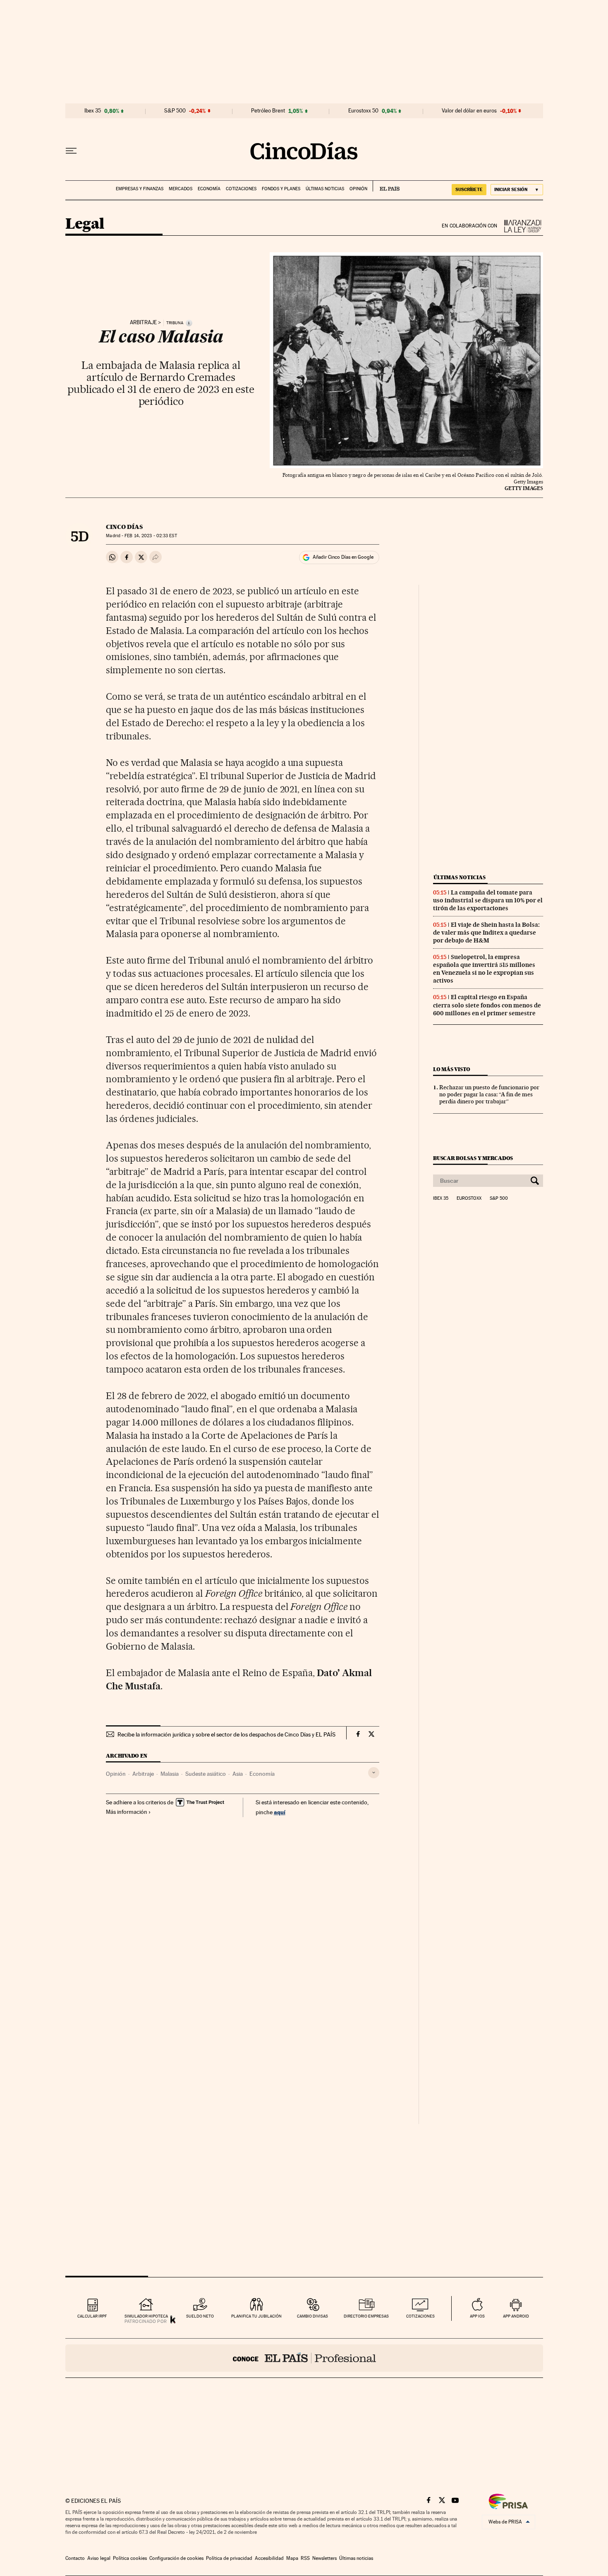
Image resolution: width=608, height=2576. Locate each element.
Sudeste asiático (206, 1774)
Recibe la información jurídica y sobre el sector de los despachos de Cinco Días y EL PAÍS (226, 1734)
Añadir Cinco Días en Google (343, 557)
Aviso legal (99, 2558)
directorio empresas (366, 2316)
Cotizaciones (241, 189)
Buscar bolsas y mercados (473, 1158)
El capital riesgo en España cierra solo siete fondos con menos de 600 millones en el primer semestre (487, 1005)
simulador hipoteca (146, 2316)
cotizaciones (420, 2316)
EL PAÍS (386, 186)
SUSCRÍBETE (469, 189)
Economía (209, 189)
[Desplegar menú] (71, 151)
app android (516, 2316)
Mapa (292, 2558)
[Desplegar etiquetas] (374, 1773)
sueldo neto (200, 2316)
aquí (280, 1812)
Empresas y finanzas (140, 189)
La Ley (520, 226)
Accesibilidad (269, 2558)
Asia (238, 1774)
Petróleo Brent (268, 111)
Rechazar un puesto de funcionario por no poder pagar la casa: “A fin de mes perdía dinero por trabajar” (489, 1094)
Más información (127, 1812)
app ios (477, 2316)
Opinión (358, 189)
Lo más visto (452, 1069)
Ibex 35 (93, 111)
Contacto (75, 2558)
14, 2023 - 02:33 (151, 536)
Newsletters (324, 2558)
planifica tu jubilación (256, 2316)
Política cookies (130, 2558)
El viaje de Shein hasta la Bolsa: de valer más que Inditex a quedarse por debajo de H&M (486, 933)
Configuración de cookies (176, 2558)
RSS (305, 2558)
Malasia (170, 1774)
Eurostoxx (469, 1198)
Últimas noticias (325, 189)
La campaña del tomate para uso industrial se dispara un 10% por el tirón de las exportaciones (488, 900)
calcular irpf (92, 2316)
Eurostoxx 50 (363, 111)
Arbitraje (143, 323)
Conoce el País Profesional (304, 2358)
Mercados (181, 189)
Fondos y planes (281, 189)
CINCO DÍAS (124, 527)
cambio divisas (312, 2316)
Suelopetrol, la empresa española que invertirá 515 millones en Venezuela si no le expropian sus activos (484, 969)
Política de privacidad (229, 2558)
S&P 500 (175, 111)
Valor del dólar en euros (469, 111)
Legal (85, 224)
